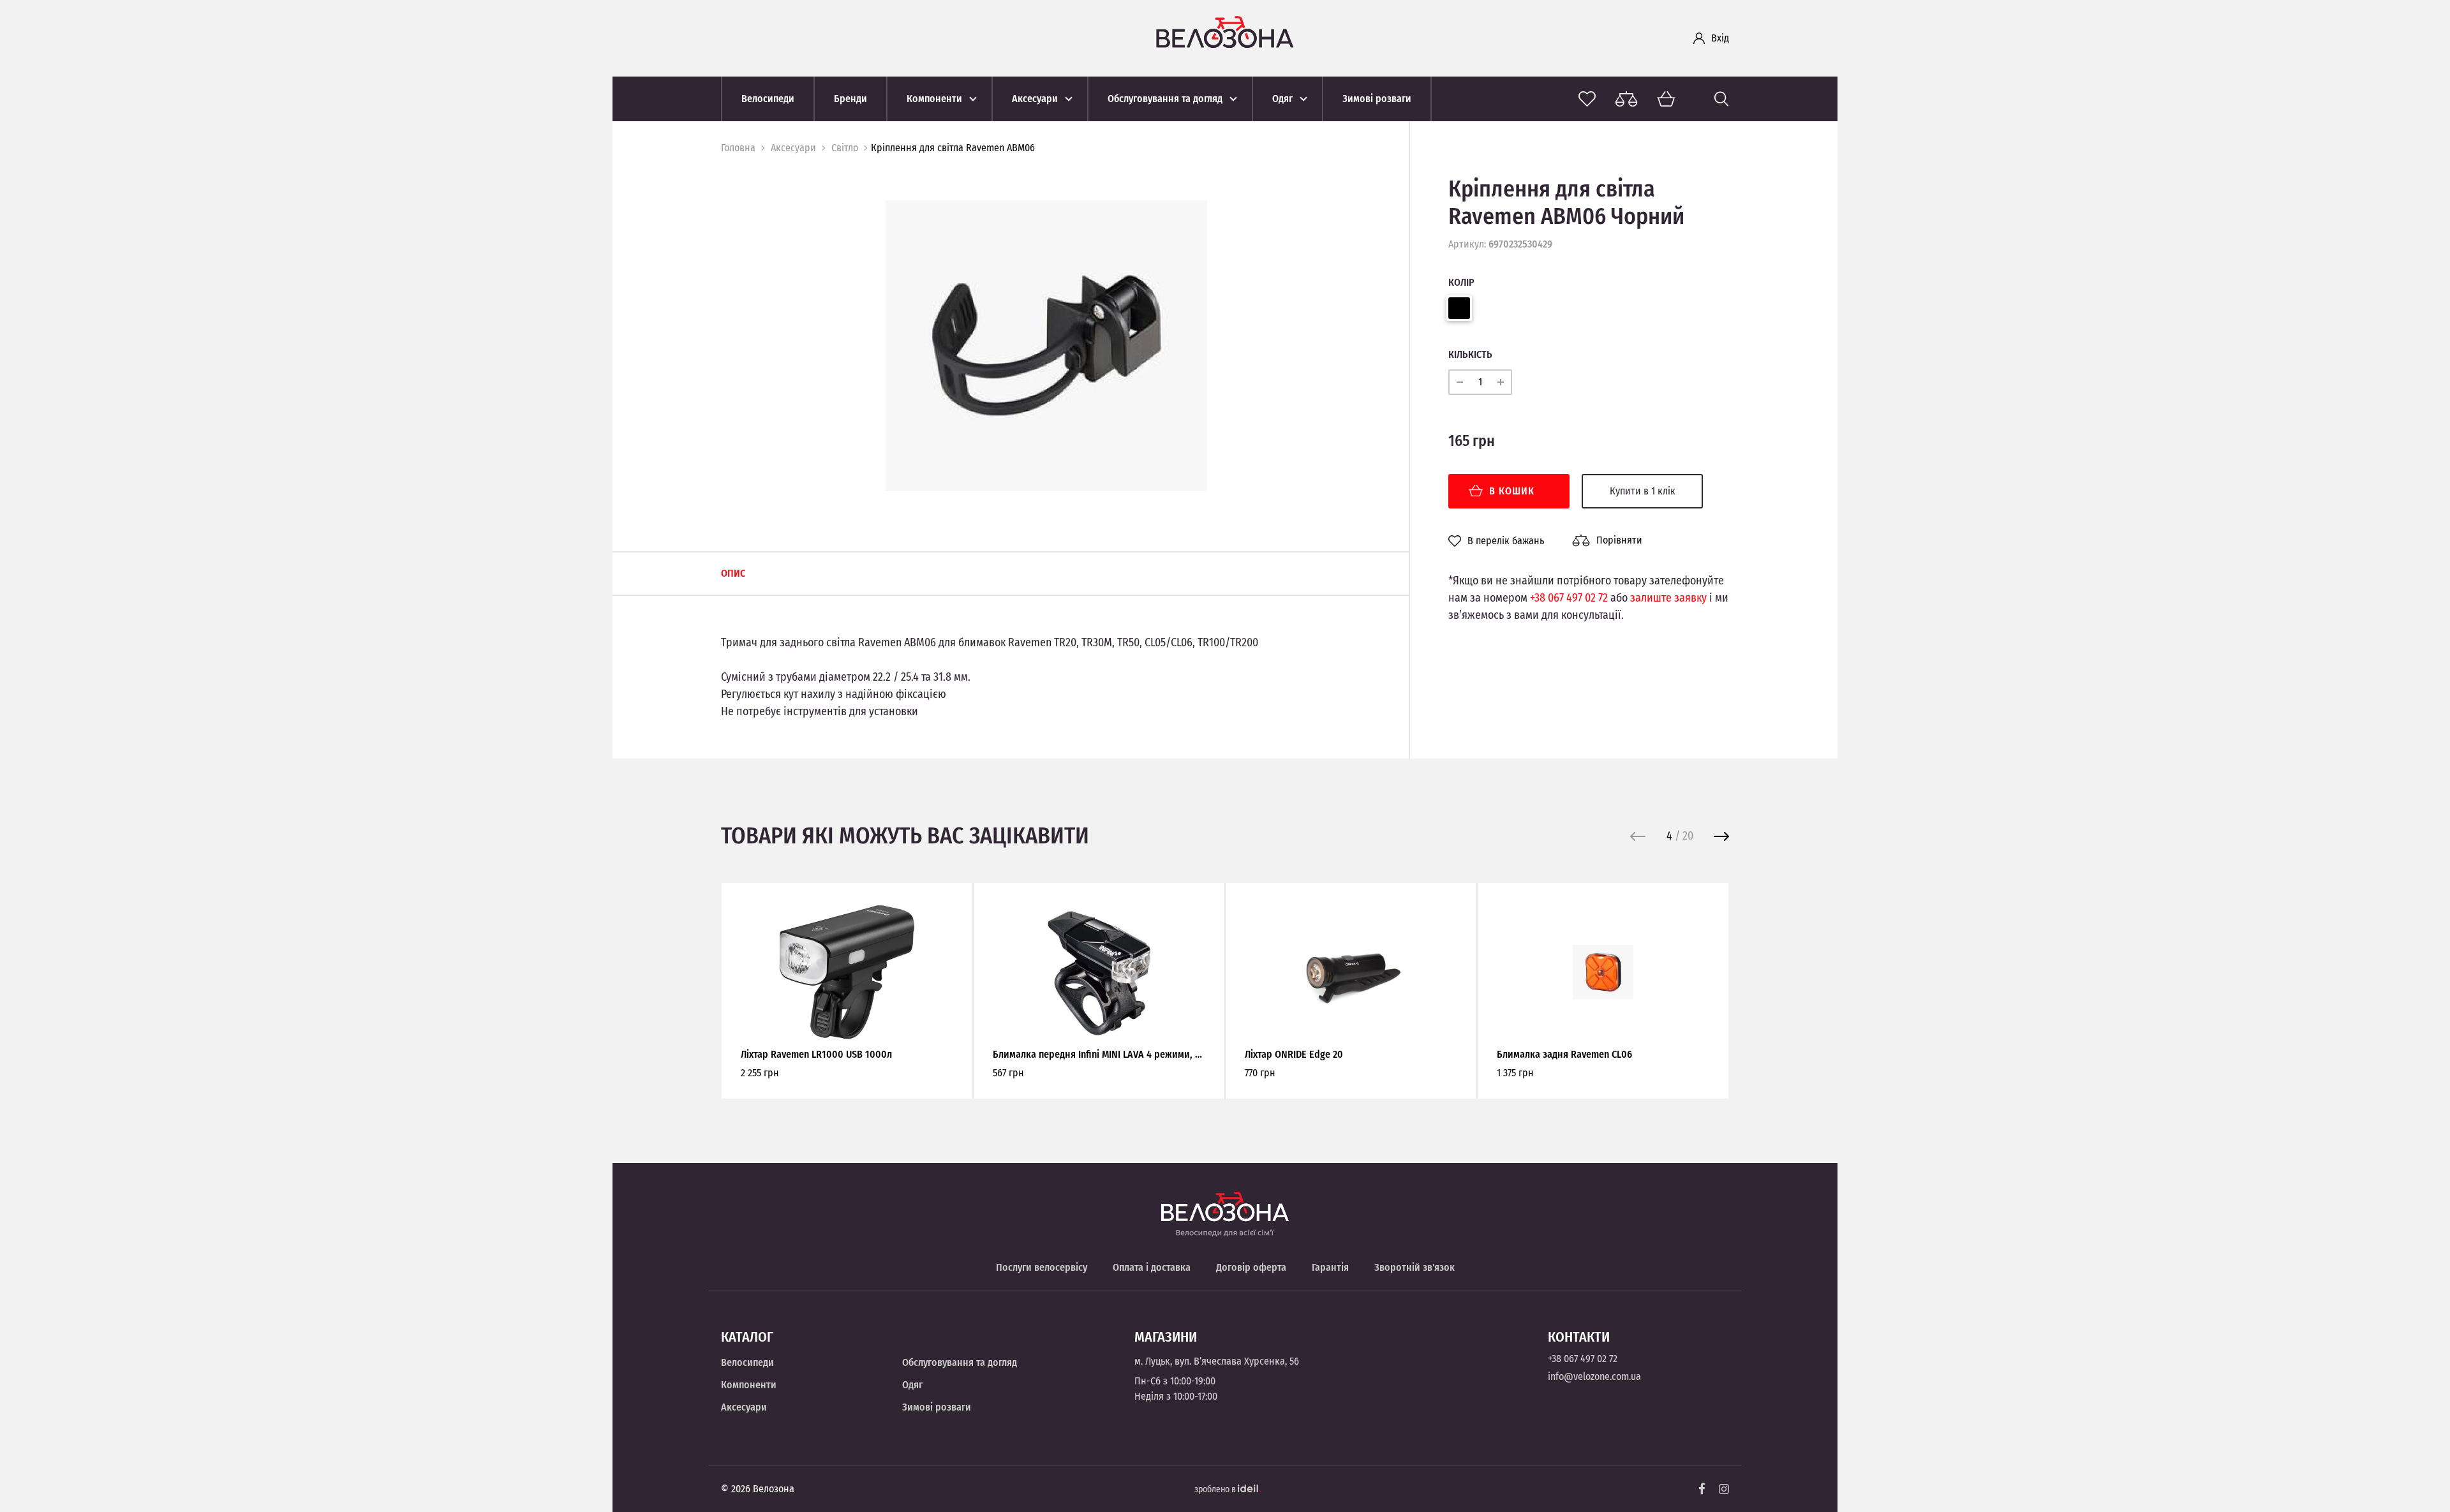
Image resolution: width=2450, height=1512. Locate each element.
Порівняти (1619, 540)
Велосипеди (747, 1362)
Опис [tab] (733, 573)
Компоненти (749, 1385)
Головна (738, 148)
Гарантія (1330, 1267)
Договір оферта (1251, 1267)
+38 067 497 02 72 (1569, 598)
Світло (845, 148)
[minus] (1460, 382)
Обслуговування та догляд (960, 1362)
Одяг (912, 1385)
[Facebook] (1702, 1489)
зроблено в (1216, 1489)
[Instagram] (1724, 1489)
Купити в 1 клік (1643, 491)
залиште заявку (1668, 598)
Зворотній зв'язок (1414, 1267)
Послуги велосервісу (1042, 1267)
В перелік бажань (1506, 541)
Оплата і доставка (1152, 1267)
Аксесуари (793, 148)
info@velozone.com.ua (1594, 1376)
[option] (1046, 345)
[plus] (1501, 382)
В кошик (1512, 491)
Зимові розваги (937, 1407)
